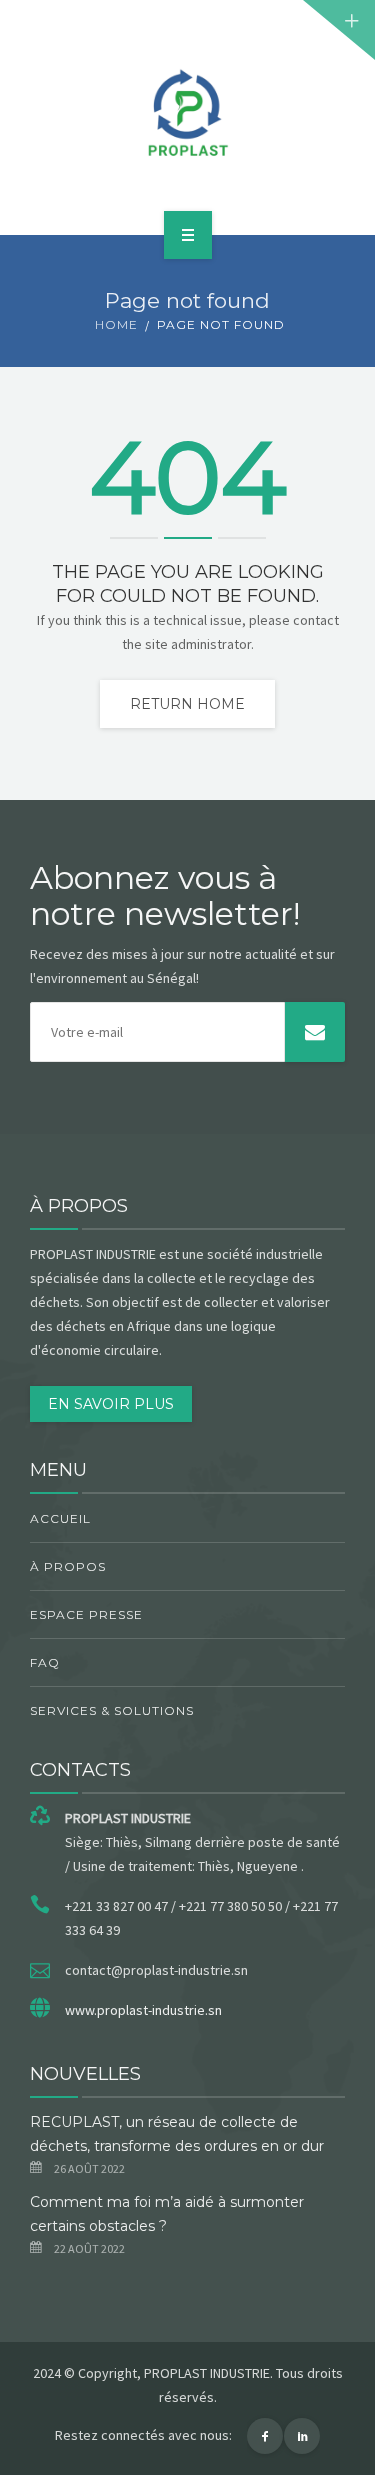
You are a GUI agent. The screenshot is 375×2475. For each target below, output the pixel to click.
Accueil (60, 1518)
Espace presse (86, 1614)
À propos (68, 1566)
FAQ (45, 1662)
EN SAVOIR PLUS (111, 1404)
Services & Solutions (112, 1710)
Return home (187, 704)
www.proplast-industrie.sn (143, 2010)
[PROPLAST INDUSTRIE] (188, 114)
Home (116, 324)
